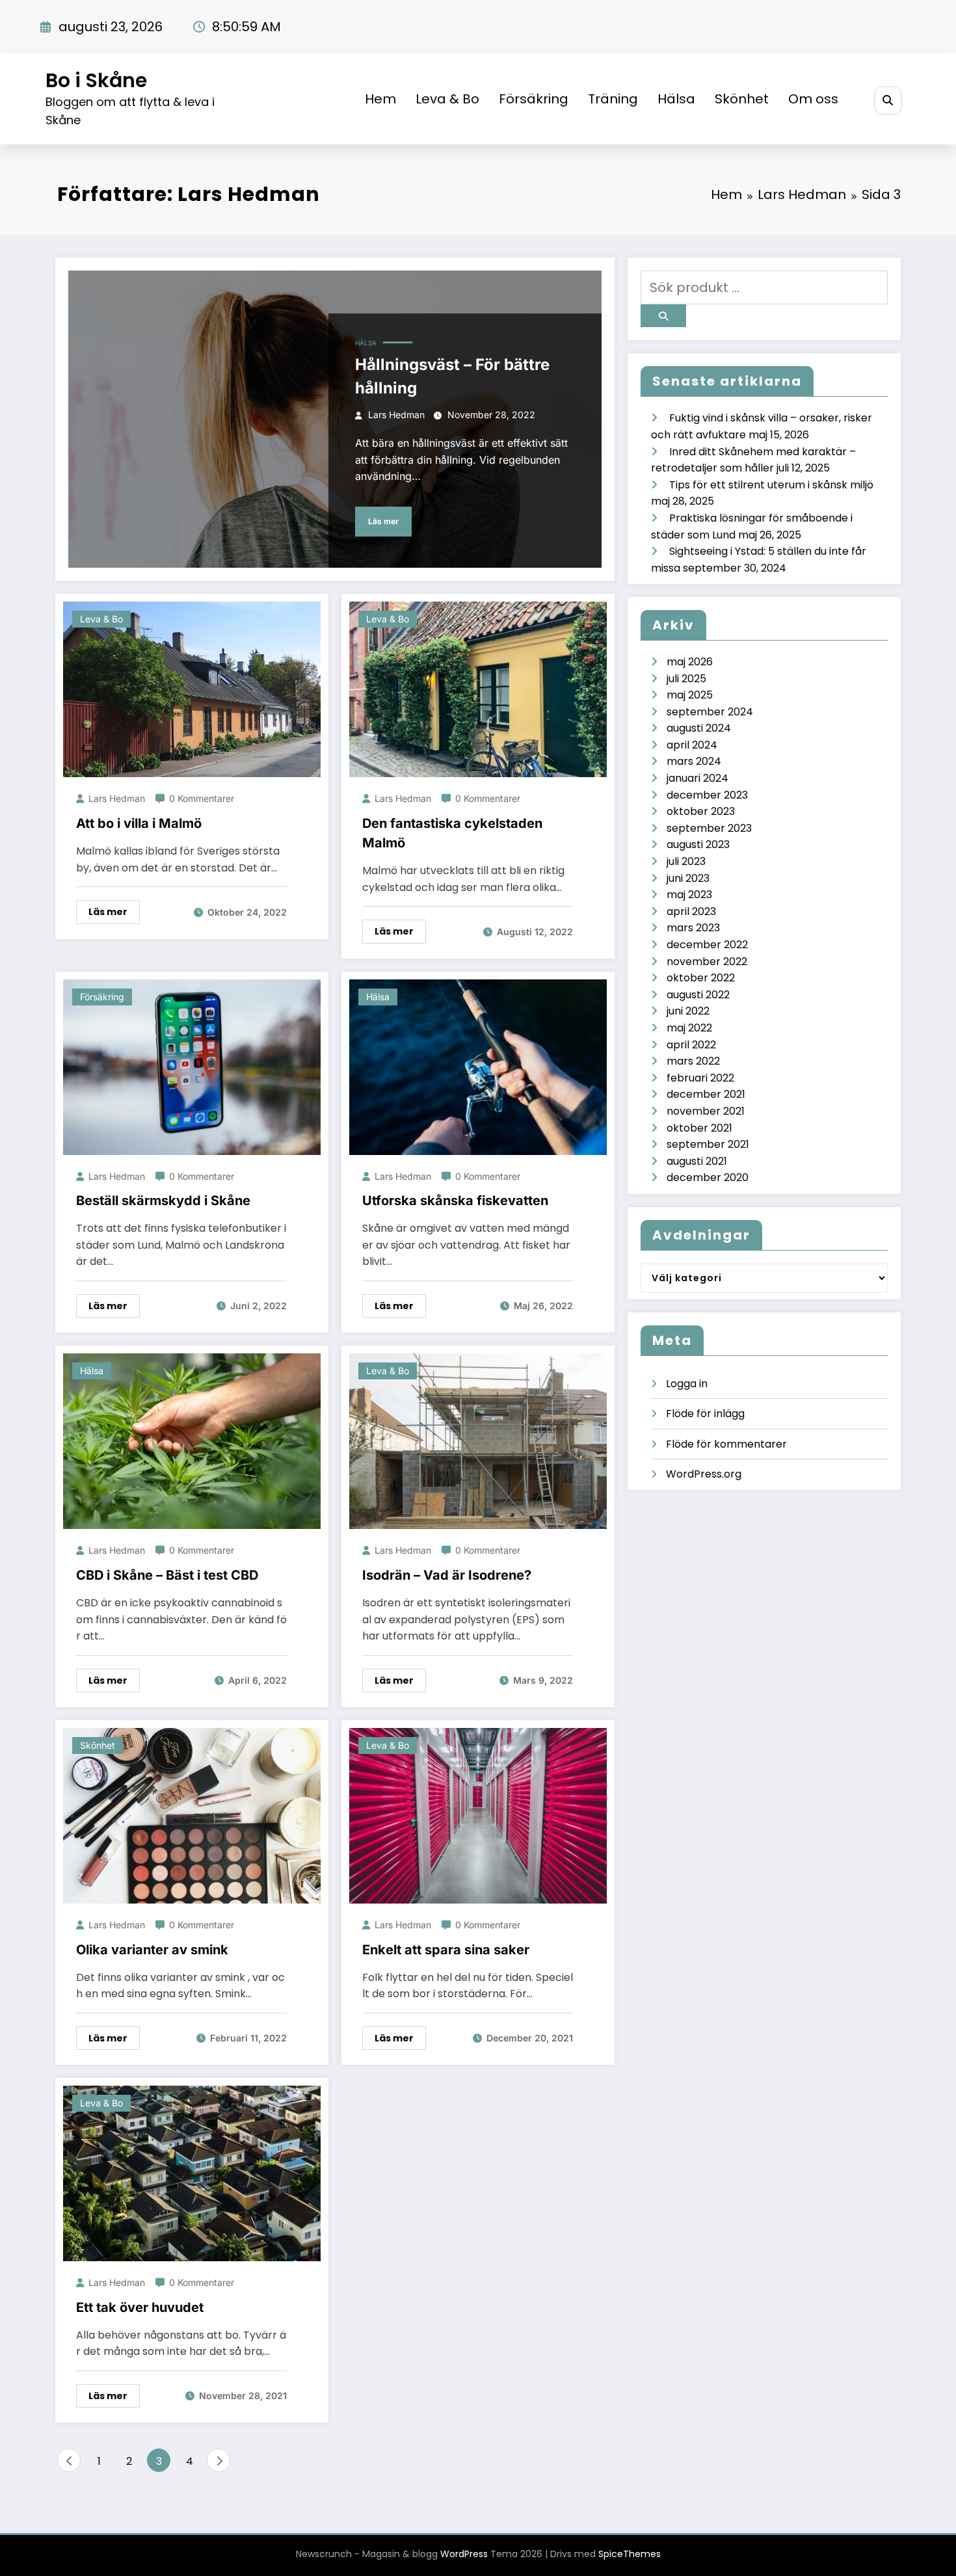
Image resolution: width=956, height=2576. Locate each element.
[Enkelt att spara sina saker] (478, 1815)
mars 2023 (693, 928)
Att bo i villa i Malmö (139, 823)
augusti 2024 (699, 728)
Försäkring (534, 99)
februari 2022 (700, 1078)
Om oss (813, 99)
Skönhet (742, 99)
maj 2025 (690, 695)
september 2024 (710, 712)
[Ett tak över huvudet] (192, 2173)
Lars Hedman (396, 415)
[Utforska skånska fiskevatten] (478, 1066)
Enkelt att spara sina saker (446, 1950)
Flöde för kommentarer (726, 1444)
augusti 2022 (698, 995)
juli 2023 (686, 861)
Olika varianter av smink (152, 1950)
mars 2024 (694, 761)
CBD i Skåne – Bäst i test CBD (167, 1575)
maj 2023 (689, 895)
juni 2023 (688, 878)
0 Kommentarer (202, 798)
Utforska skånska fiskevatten (455, 1201)
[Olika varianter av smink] (192, 1815)
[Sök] (888, 100)
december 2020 (708, 1177)
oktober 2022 (701, 978)
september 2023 (709, 828)
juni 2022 (688, 1011)
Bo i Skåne (96, 80)
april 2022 (691, 1045)
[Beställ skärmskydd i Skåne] (192, 1066)
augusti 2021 (697, 1161)
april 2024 (692, 745)
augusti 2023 (698, 844)
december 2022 (707, 945)
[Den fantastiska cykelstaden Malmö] (478, 689)
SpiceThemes (630, 2554)
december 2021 (706, 1094)
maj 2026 (690, 662)
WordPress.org (704, 1474)
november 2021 (706, 1111)
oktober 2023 (701, 811)
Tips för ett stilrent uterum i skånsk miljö (771, 485)
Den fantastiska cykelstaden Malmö (452, 833)
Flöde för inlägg (705, 1414)
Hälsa (676, 99)
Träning (613, 99)
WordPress (464, 2554)
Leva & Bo (447, 99)
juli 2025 (686, 679)
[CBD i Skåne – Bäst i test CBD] (192, 1441)
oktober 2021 (699, 1128)
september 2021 (708, 1144)
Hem (380, 99)
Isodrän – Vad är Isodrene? (447, 1575)
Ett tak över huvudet (140, 2307)
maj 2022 (689, 1028)
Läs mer (383, 521)
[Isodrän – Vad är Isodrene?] (478, 1441)
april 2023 (691, 911)
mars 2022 (693, 1061)
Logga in (687, 1384)
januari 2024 (697, 778)
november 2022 (707, 962)
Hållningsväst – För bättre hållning (452, 376)
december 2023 (707, 795)
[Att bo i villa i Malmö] (192, 689)
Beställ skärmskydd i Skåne (163, 1201)
